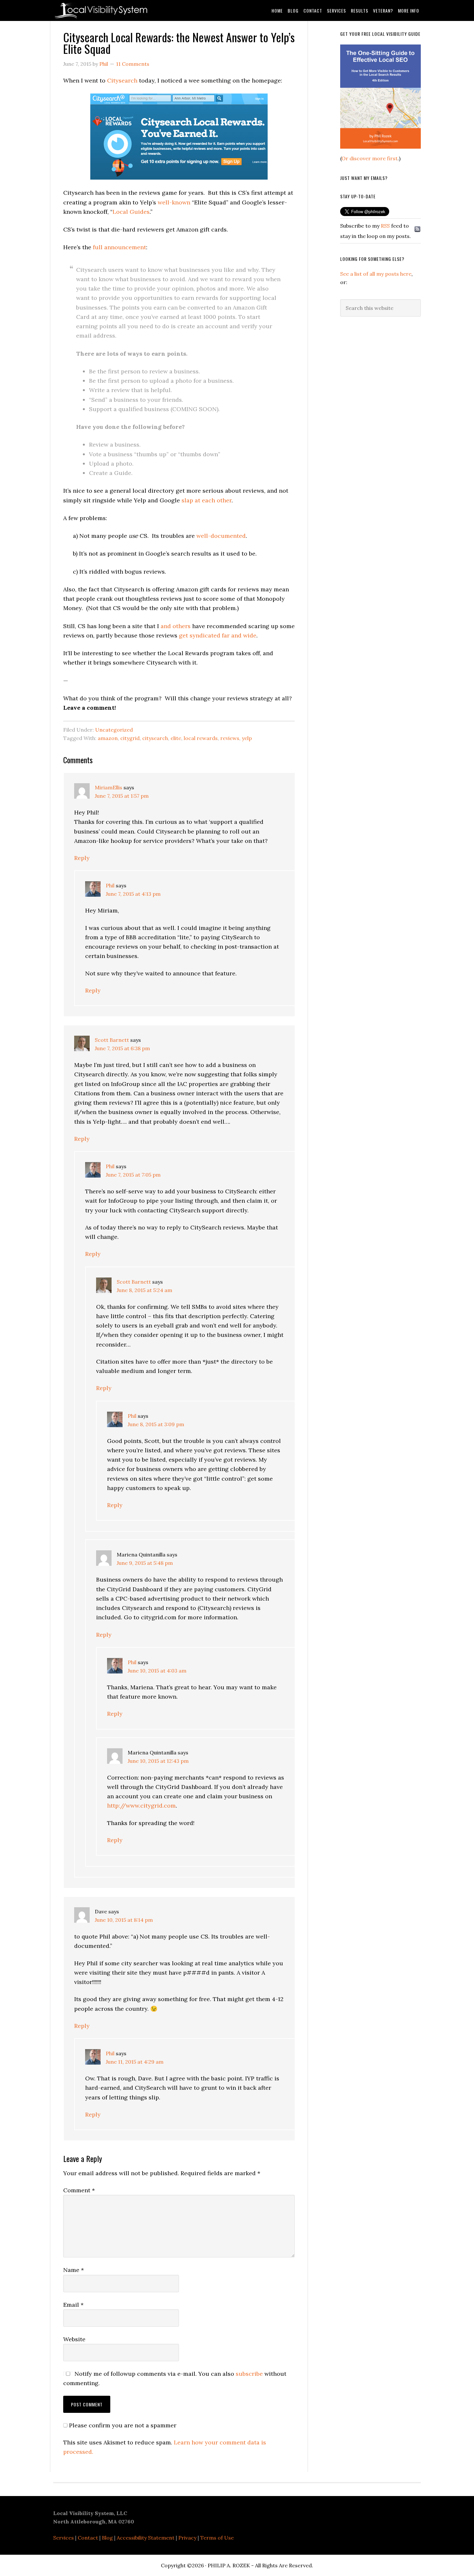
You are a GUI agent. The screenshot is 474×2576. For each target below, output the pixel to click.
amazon (108, 738)
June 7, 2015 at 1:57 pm (122, 796)
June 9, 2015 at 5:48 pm (145, 1563)
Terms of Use (217, 2538)
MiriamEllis (109, 787)
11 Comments (133, 64)
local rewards (201, 738)
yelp (247, 738)
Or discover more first (370, 158)
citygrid (130, 738)
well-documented (221, 536)
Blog (107, 2538)
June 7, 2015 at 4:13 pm (133, 894)
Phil (110, 885)
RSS (385, 226)
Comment (79, 2190)
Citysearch (122, 80)
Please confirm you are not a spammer (122, 2425)
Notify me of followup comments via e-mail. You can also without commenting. (175, 2378)
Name (74, 2270)
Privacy (187, 2538)
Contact (88, 2538)
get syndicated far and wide (218, 635)
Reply (82, 858)
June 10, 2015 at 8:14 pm (124, 1920)
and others (176, 626)
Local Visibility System (105, 10)
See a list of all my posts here (376, 274)
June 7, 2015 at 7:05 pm (133, 1175)
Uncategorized (114, 730)
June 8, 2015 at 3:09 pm (156, 1424)
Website (74, 2339)
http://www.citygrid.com (141, 1806)
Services (64, 2538)
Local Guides (131, 212)
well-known (174, 202)
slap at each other (207, 500)
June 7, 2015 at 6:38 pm (122, 1048)
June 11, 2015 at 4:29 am (135, 2062)
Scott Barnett (112, 1040)
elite (176, 738)
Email (73, 2305)
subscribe (249, 2374)
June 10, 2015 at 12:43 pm (158, 1761)
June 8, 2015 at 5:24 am (144, 1290)
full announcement (119, 247)
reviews (230, 738)
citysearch (155, 738)
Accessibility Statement (146, 2538)
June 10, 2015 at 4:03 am (157, 1671)
